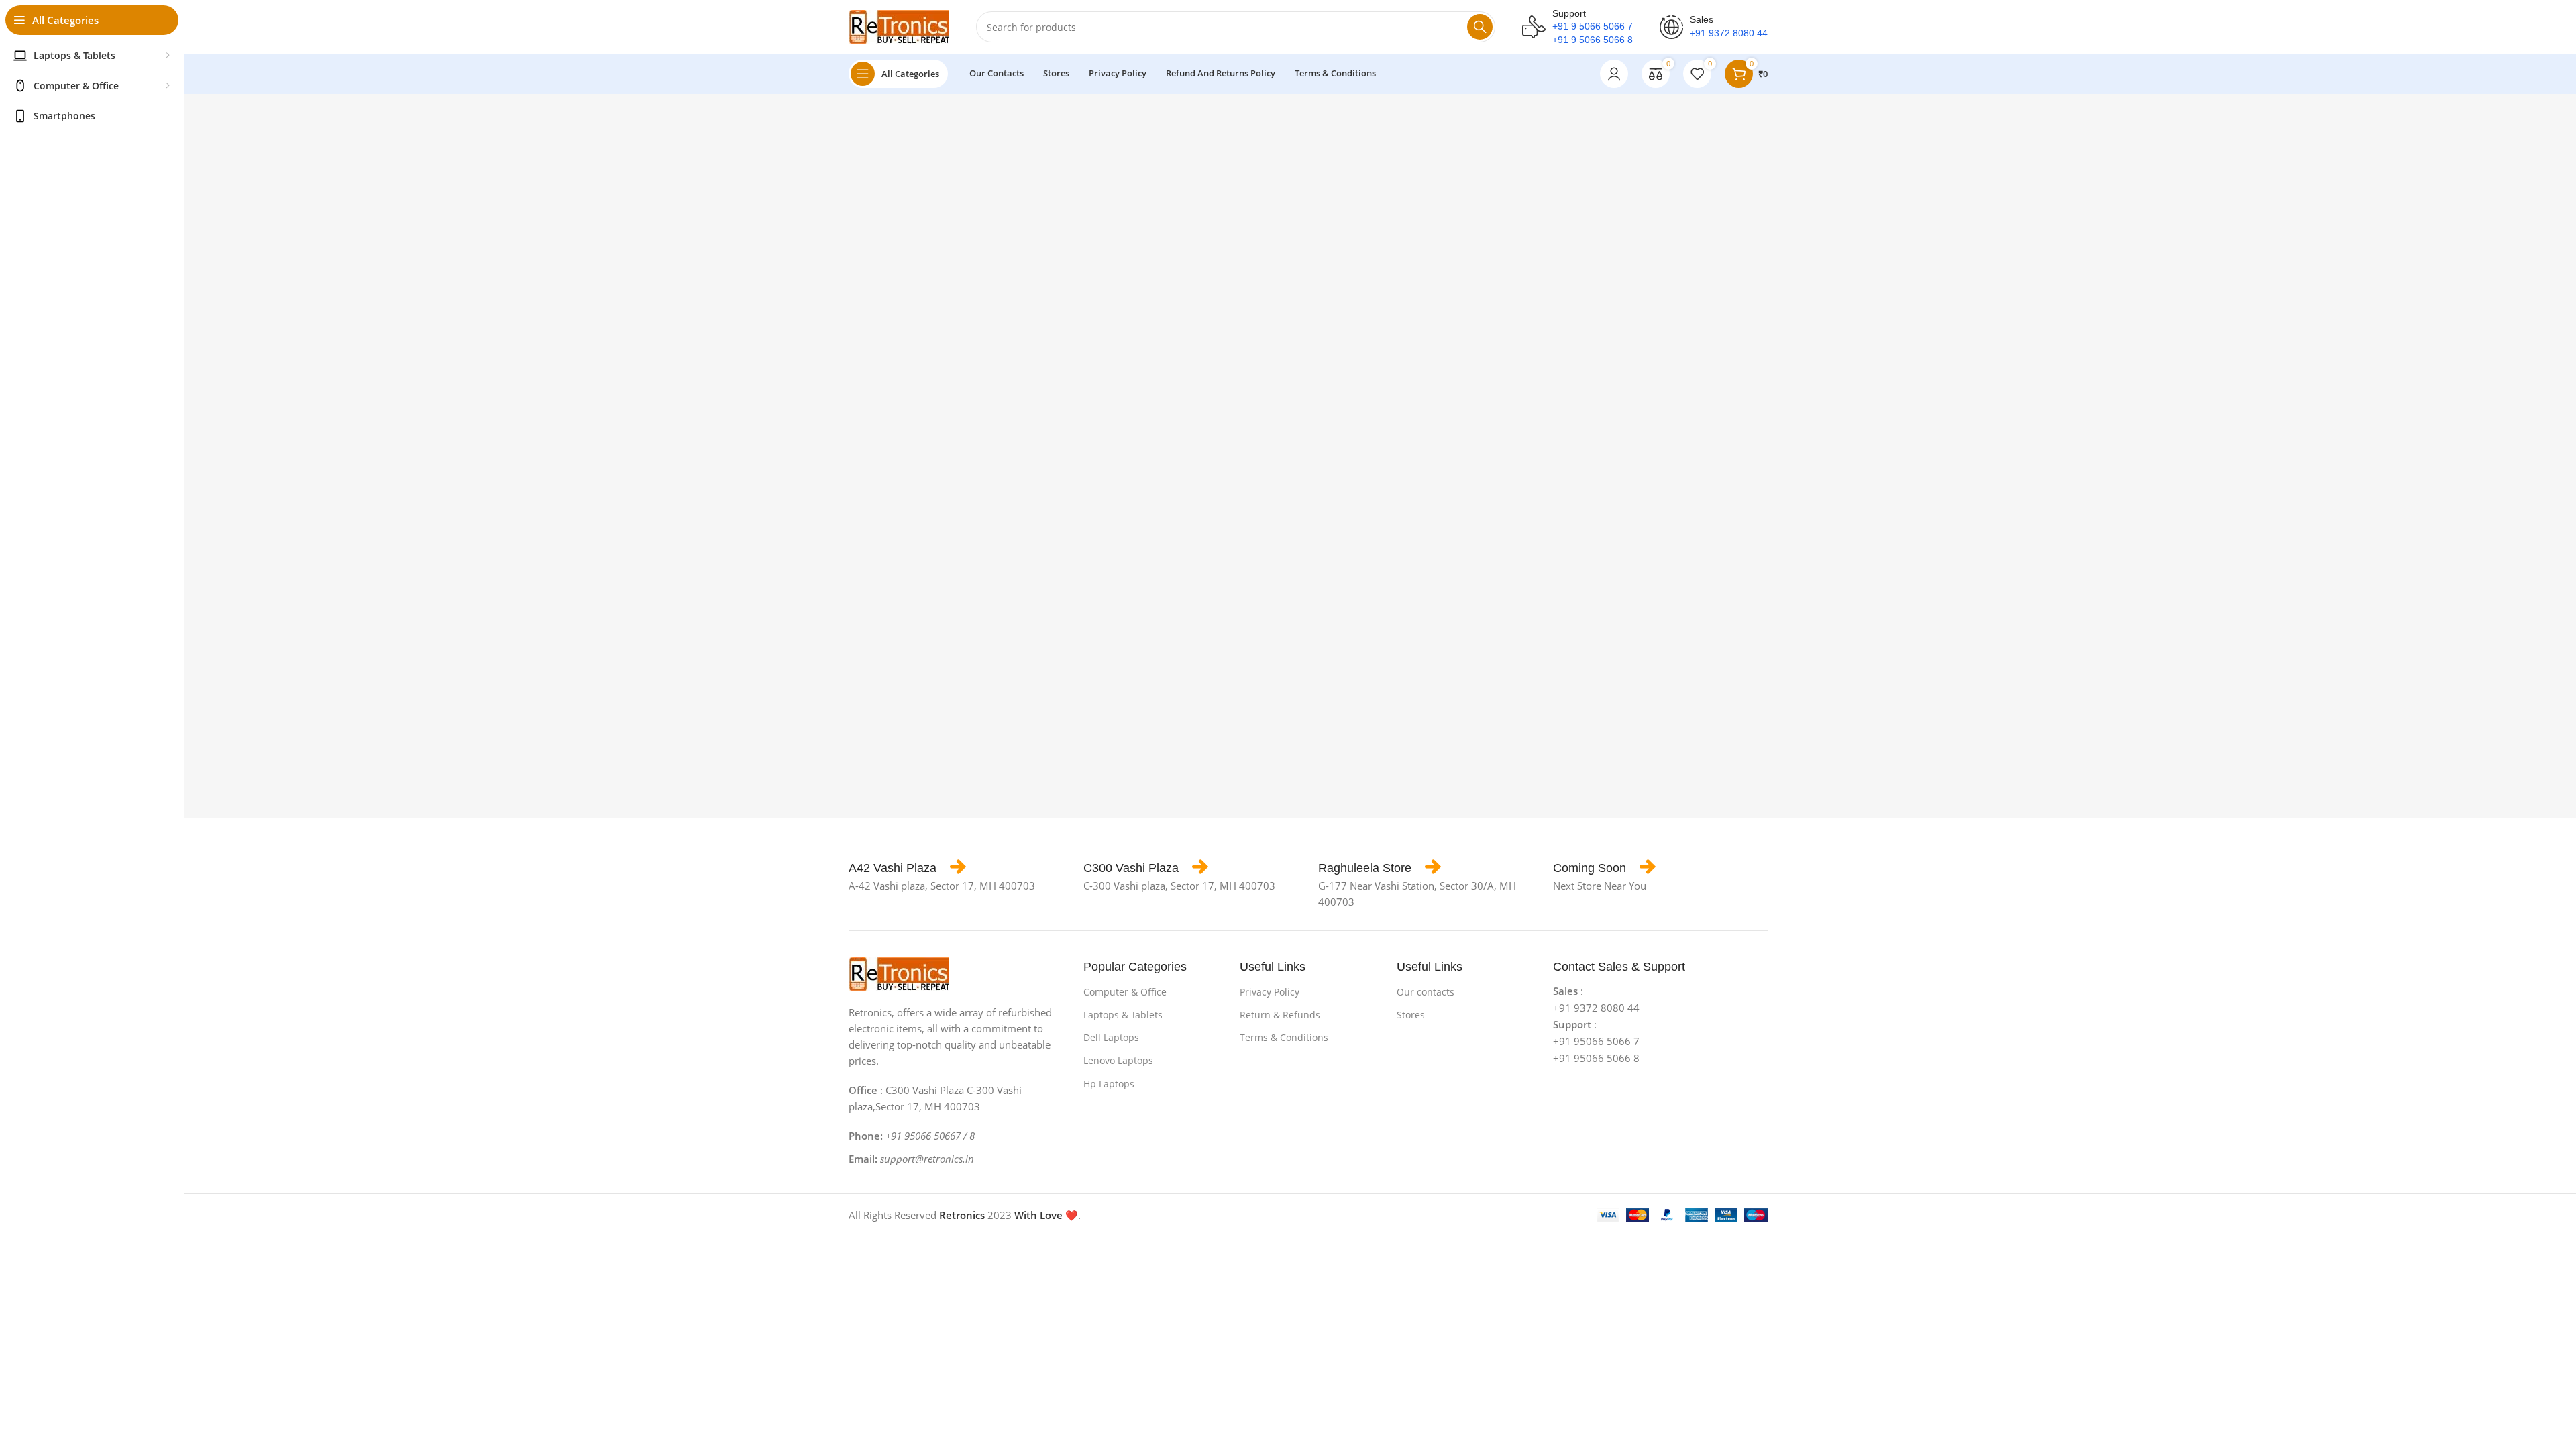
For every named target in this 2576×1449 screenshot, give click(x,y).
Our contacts (1426, 992)
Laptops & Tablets (1123, 1015)
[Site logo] (899, 25)
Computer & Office (1125, 992)
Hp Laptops (1109, 1084)
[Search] (1480, 27)
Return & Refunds (1280, 1015)
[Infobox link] (907, 868)
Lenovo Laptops (1118, 1060)
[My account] (1614, 74)
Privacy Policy (1270, 992)
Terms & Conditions (1284, 1037)
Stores (1411, 1015)
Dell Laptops (1111, 1037)
